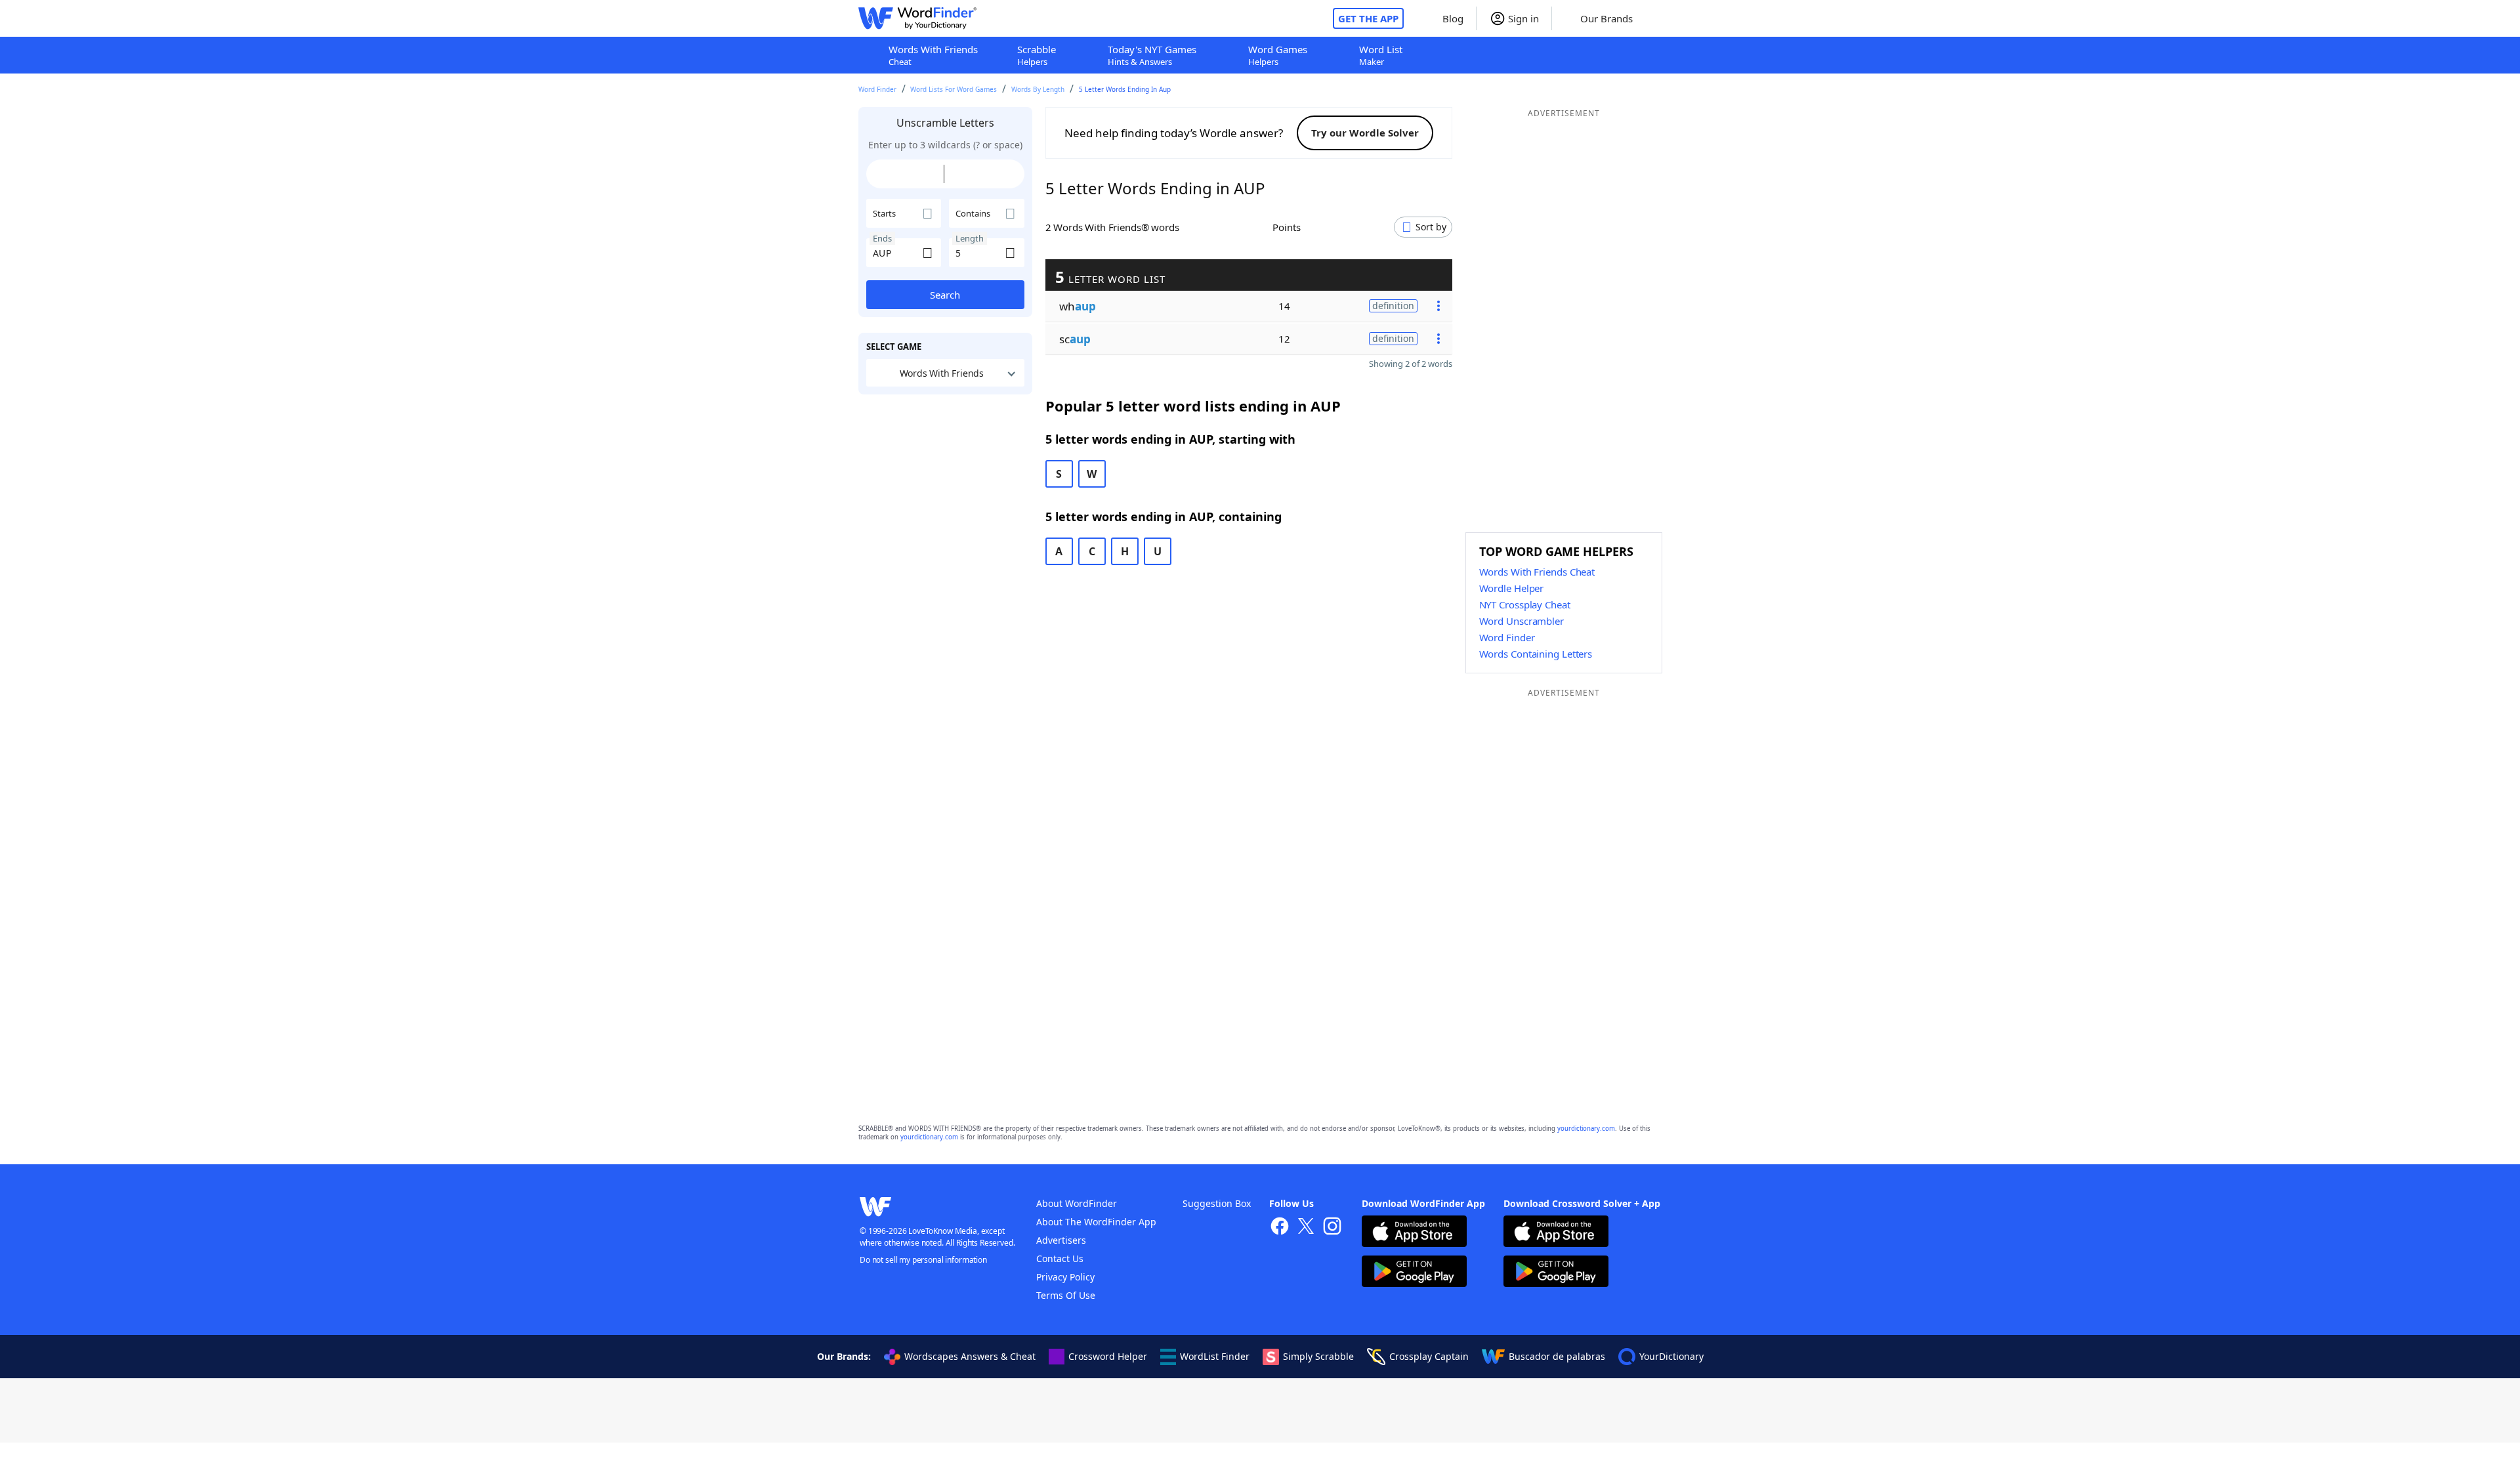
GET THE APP (1368, 18)
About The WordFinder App (1096, 1222)
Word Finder (877, 89)
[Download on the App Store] (1414, 1233)
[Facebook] (1280, 1228)
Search (945, 295)
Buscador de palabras (1557, 1356)
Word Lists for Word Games (954, 89)
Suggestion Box (1217, 1203)
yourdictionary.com (1586, 1129)
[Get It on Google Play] (1414, 1273)
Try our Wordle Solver (1365, 133)
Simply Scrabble (1318, 1356)
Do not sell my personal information (923, 1260)
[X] (1306, 1228)
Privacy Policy (1065, 1277)
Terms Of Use (1066, 1295)
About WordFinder (1077, 1203)
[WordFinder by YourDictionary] (917, 18)
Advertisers (1061, 1240)
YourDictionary (1671, 1356)
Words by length (1038, 89)
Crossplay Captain (1429, 1356)
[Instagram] (1332, 1228)
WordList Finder (1215, 1356)
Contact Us (1060, 1258)
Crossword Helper (1108, 1356)
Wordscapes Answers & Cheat (970, 1356)
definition (1393, 306)
